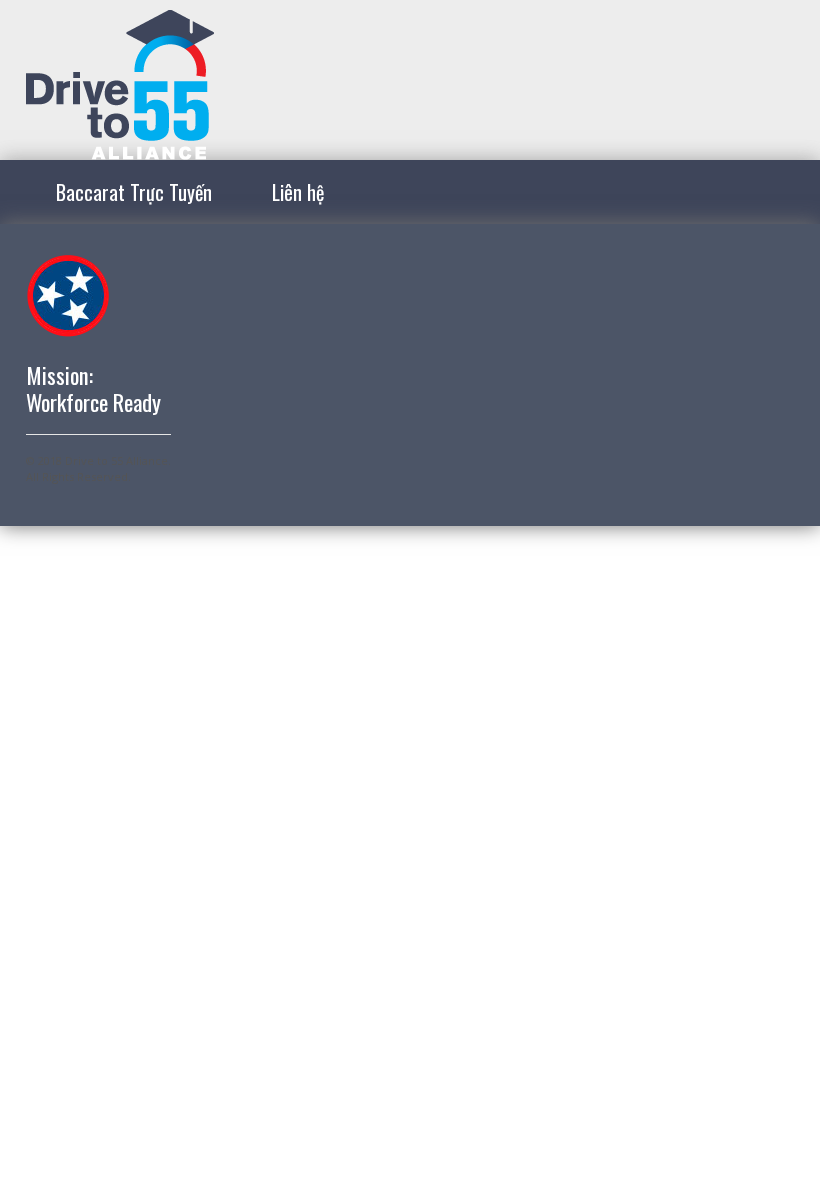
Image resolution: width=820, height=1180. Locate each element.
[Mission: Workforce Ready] (120, 148)
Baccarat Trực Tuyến (134, 192)
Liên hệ (298, 192)
